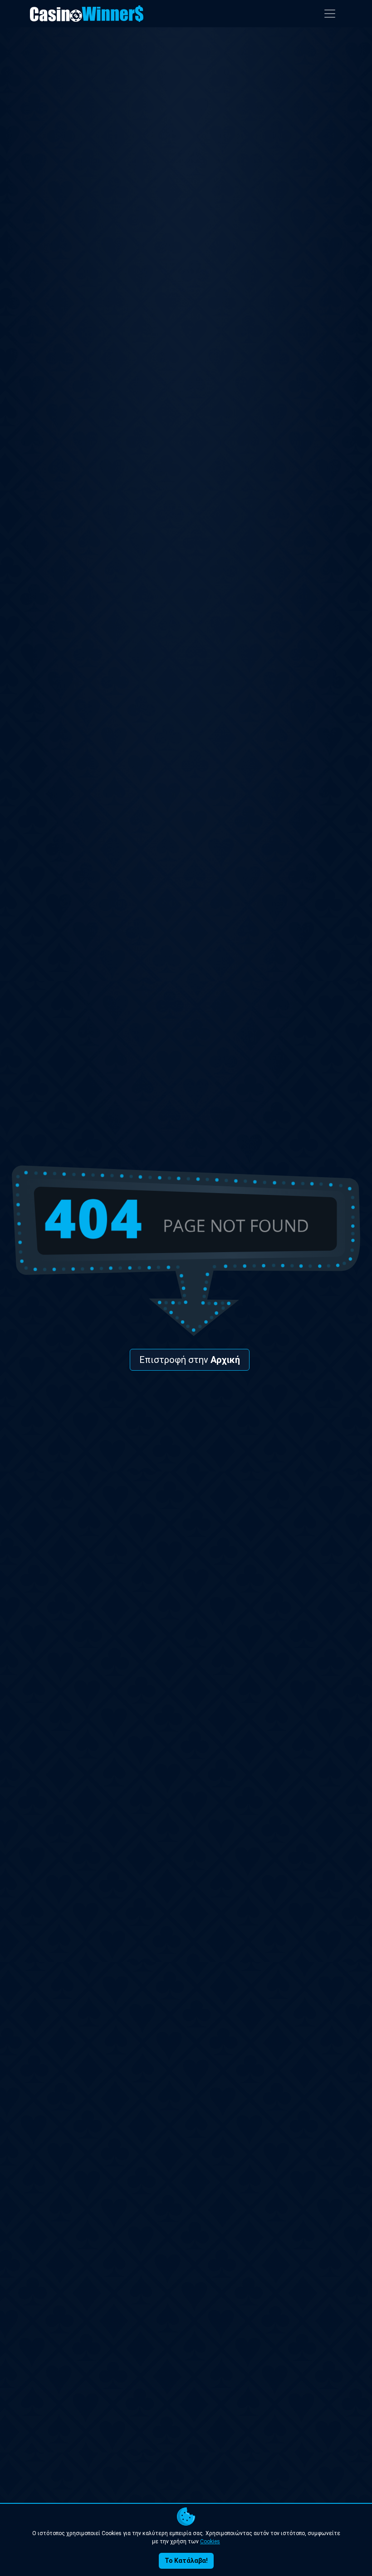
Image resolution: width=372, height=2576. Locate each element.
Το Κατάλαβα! (186, 2561)
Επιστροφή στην (190, 1360)
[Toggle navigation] (330, 14)
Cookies (210, 2541)
